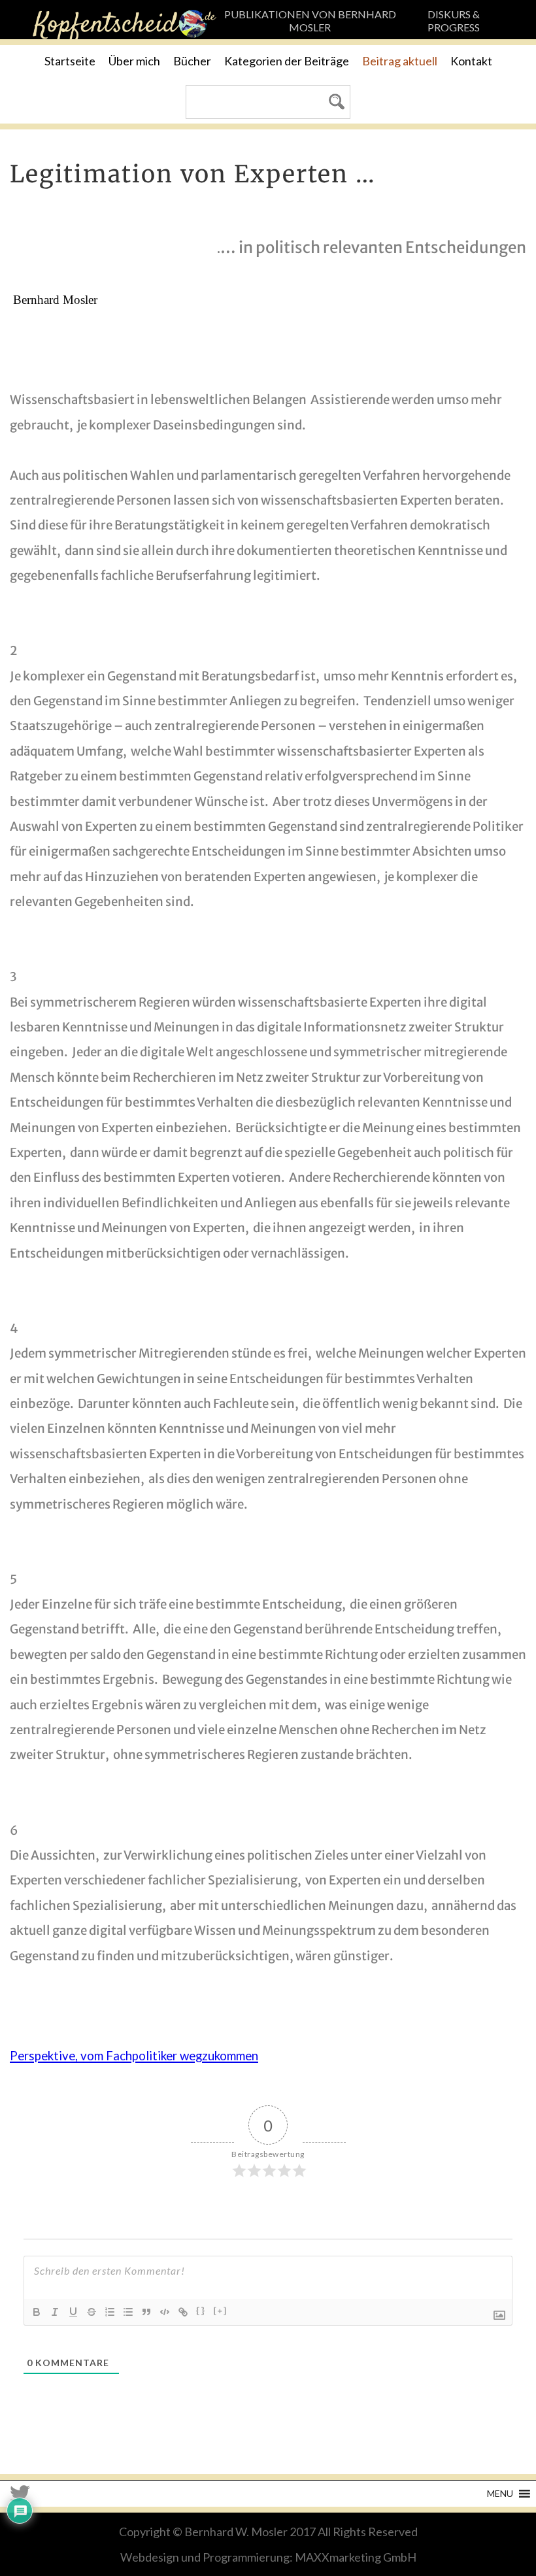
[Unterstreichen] (73, 2312)
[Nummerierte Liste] (110, 2312)
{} (201, 2311)
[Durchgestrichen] (92, 2312)
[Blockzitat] (146, 2312)
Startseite (70, 61)
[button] (500, 2494)
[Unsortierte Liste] (128, 2312)
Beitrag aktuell (400, 61)
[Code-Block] (165, 2312)
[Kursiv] (55, 2312)
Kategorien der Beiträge (287, 61)
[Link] (183, 2312)
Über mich (134, 61)
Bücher (192, 61)
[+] (221, 2311)
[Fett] (37, 2312)
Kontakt (471, 61)
